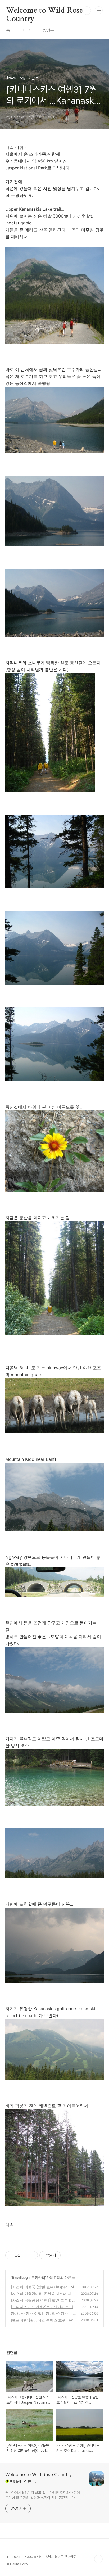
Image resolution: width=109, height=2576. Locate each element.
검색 (87, 11)
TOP (98, 2559)
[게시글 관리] (32, 2255)
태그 (26, 30)
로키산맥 (38, 2277)
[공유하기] (25, 2255)
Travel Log (19, 2277)
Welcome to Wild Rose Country (45, 11)
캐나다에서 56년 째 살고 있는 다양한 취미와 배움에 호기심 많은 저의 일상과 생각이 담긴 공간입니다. (43, 2495)
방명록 (48, 30)
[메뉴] (99, 10)
